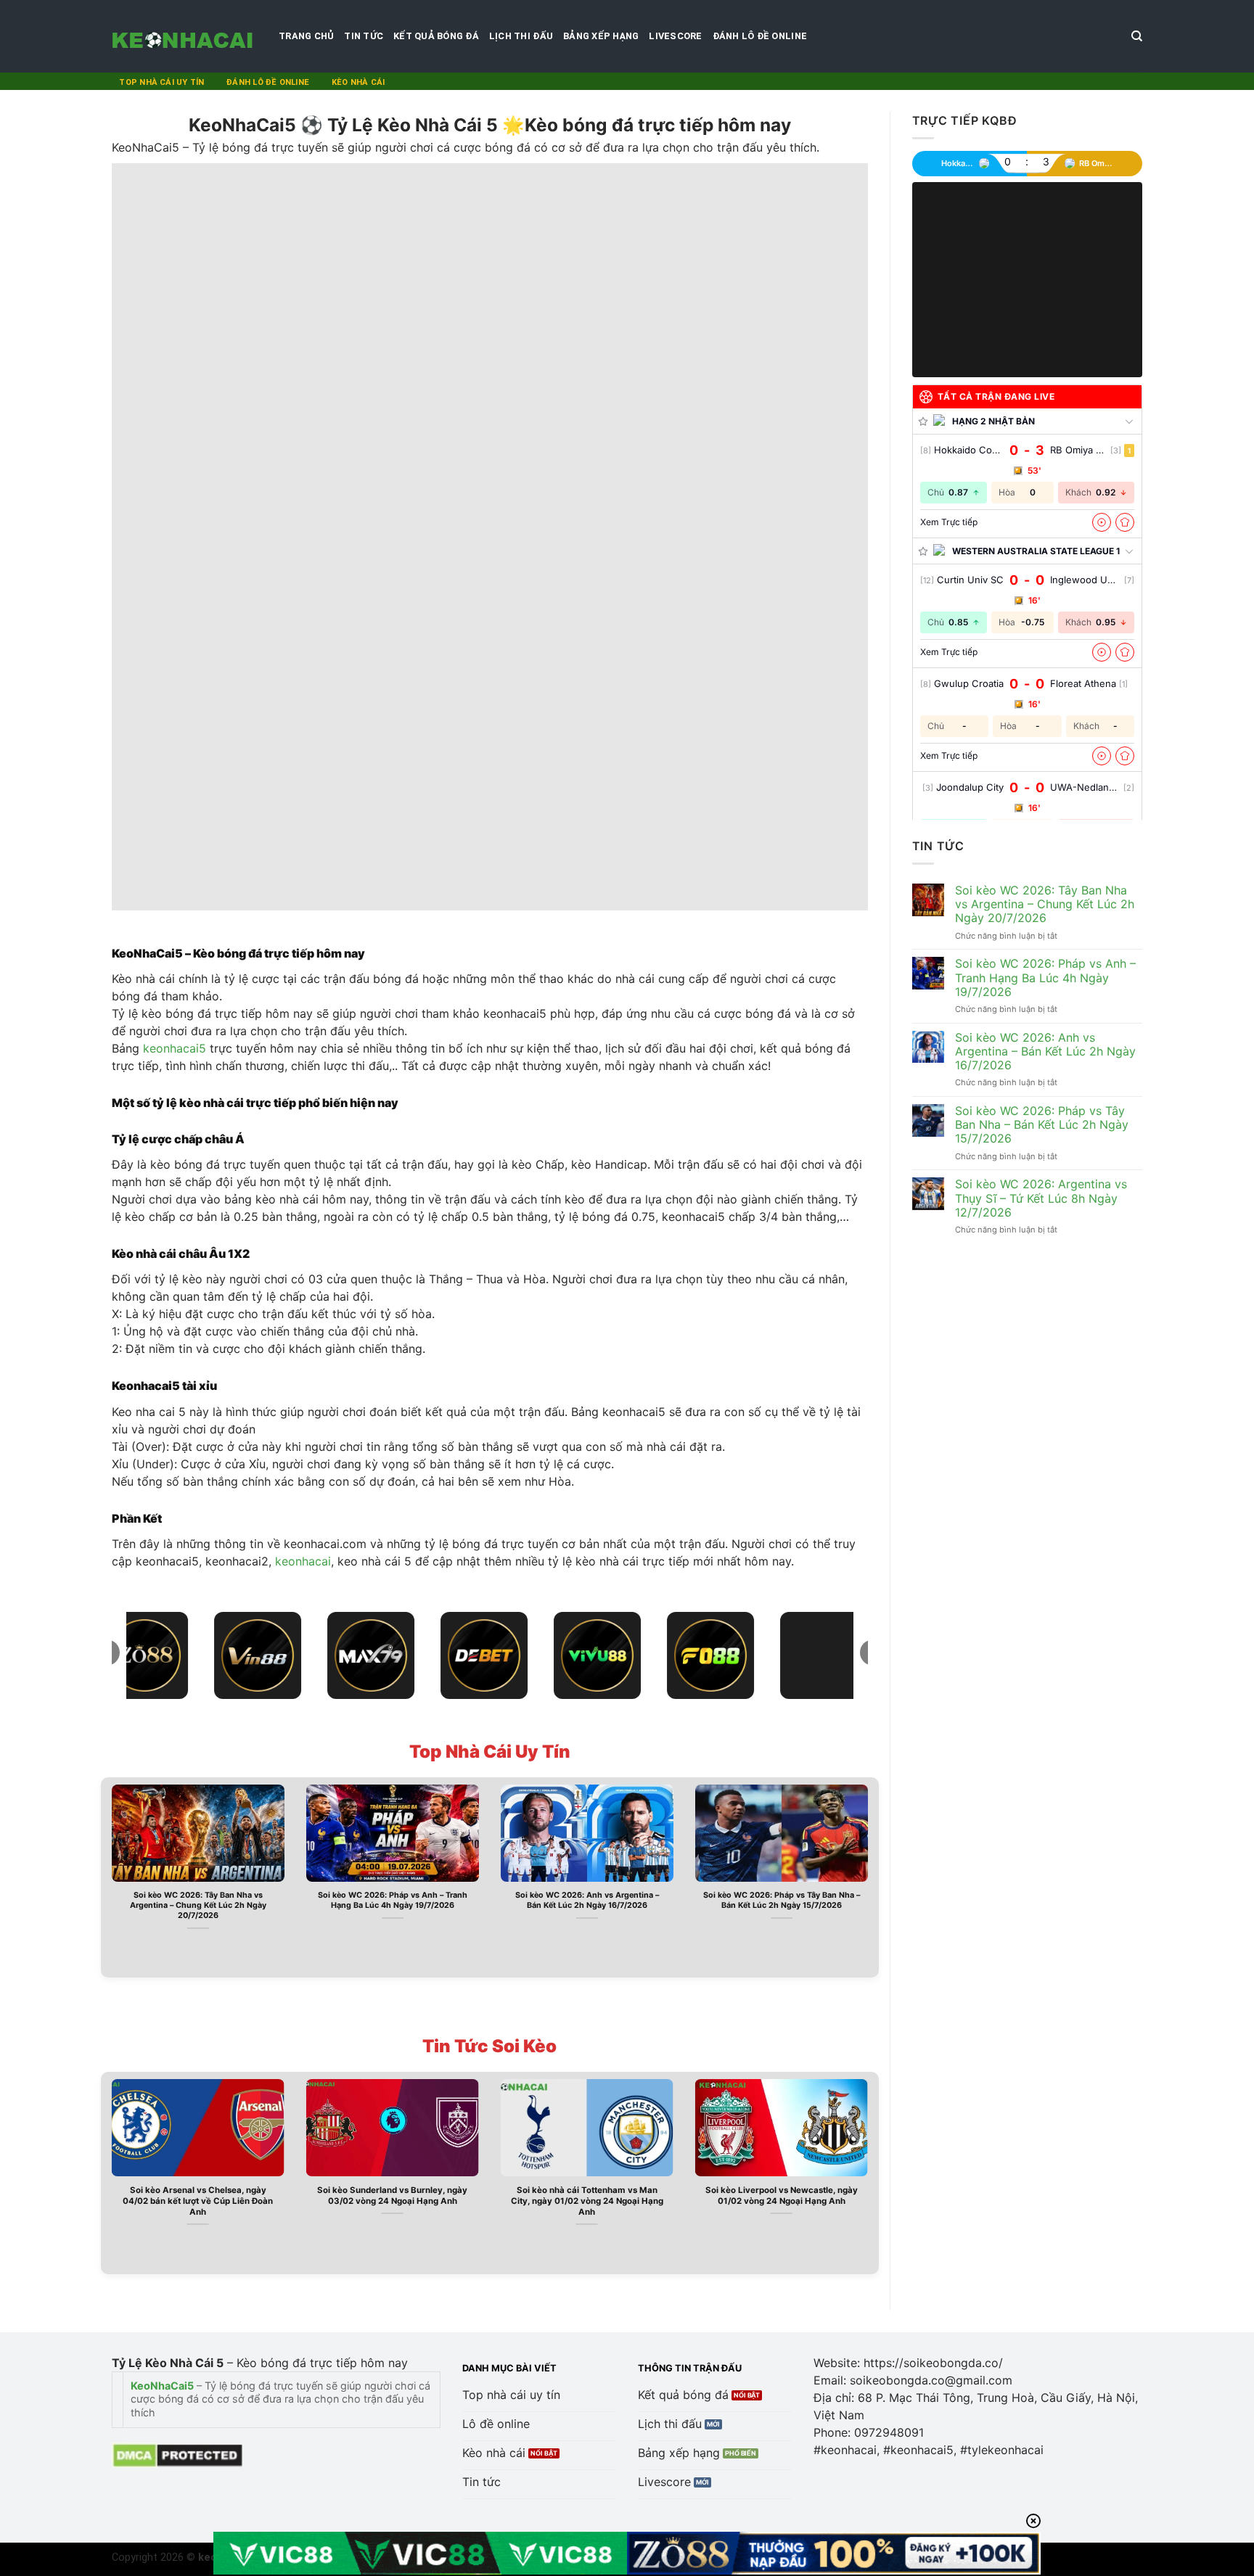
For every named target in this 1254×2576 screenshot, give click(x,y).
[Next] (871, 1876)
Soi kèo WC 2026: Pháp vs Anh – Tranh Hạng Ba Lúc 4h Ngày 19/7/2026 (393, 1900)
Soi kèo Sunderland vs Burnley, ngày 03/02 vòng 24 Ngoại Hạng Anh (392, 2196)
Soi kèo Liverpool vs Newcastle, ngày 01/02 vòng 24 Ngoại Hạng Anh (782, 2196)
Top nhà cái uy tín (161, 82)
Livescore (675, 36)
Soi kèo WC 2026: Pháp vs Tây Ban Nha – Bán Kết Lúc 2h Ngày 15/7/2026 (782, 1900)
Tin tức (364, 36)
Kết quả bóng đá (436, 36)
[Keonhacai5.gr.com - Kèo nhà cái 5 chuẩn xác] (184, 36)
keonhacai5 (175, 1048)
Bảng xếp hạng (601, 36)
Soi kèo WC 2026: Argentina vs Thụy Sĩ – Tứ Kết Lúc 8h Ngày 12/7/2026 (1041, 1198)
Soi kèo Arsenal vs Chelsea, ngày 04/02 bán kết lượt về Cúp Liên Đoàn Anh (198, 2201)
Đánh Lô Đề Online (760, 36)
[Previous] (109, 1876)
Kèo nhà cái (358, 82)
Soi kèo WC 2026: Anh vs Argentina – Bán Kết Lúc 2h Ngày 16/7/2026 (587, 1900)
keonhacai (303, 1561)
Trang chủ (306, 36)
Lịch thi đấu (521, 36)
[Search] (1137, 36)
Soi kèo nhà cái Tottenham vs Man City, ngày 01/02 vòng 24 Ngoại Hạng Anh (587, 2201)
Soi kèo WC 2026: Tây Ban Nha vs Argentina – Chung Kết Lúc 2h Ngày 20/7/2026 (198, 1905)
